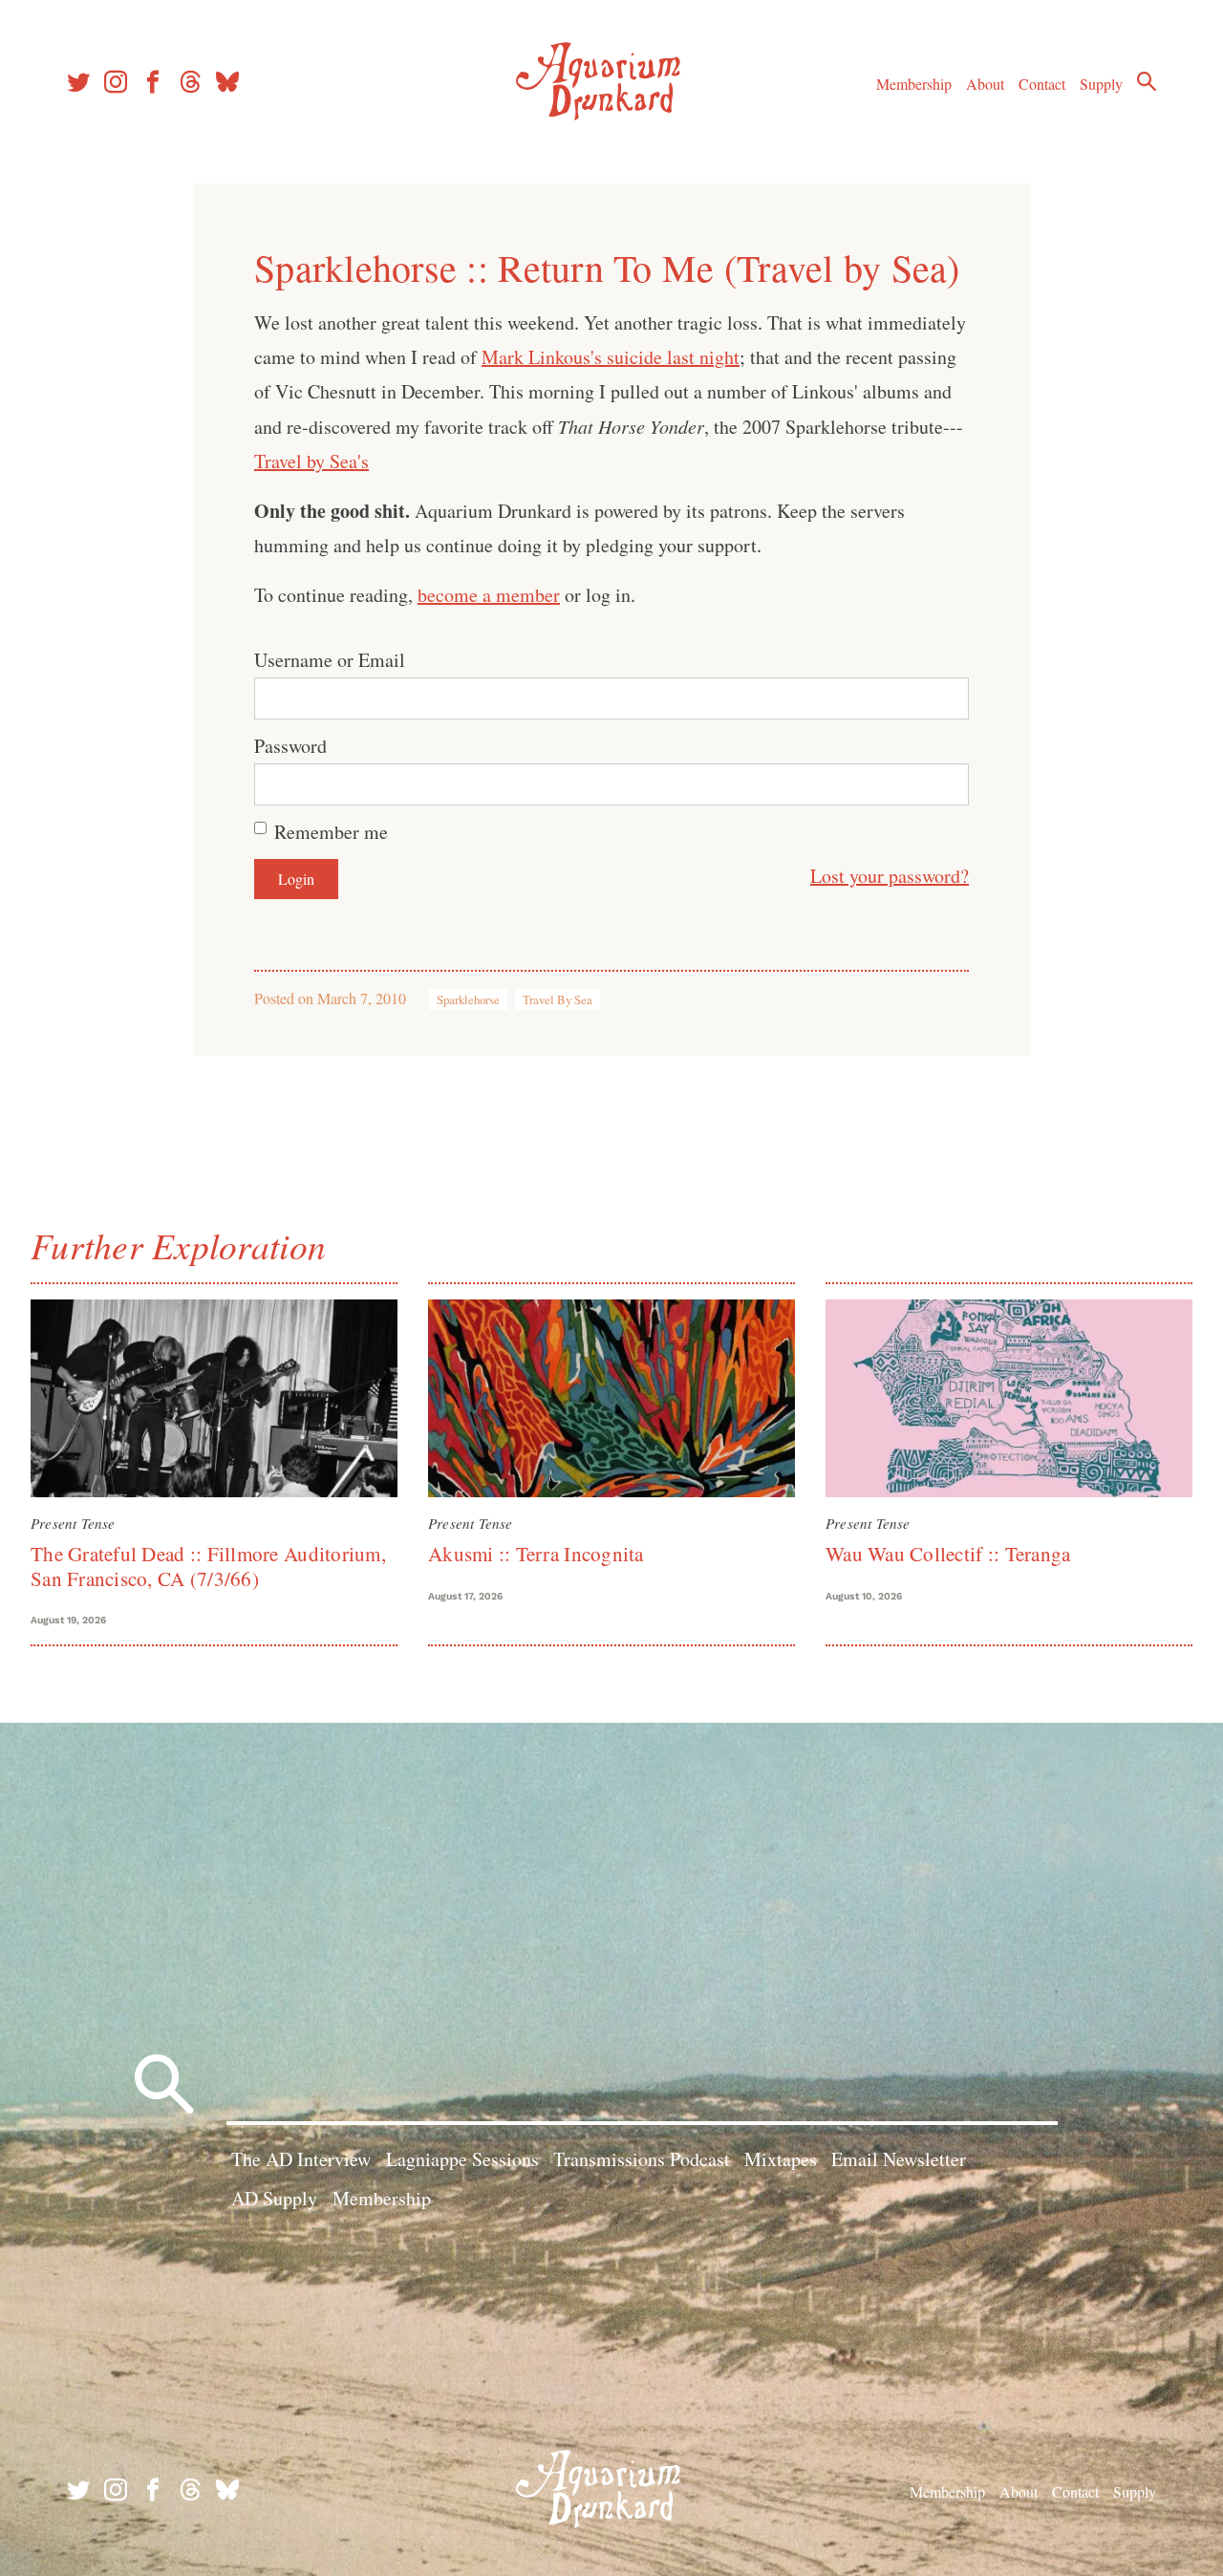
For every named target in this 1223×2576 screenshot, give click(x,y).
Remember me (331, 832)
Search (1147, 81)
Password (290, 746)
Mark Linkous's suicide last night (611, 357)
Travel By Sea (558, 999)
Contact (1042, 84)
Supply (1101, 84)
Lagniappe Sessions (462, 2159)
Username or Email (330, 660)
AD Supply (274, 2198)
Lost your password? (890, 876)
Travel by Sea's (311, 461)
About (985, 84)
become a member (489, 595)
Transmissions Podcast (642, 2159)
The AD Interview (301, 2159)
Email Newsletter (899, 2159)
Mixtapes (781, 2159)
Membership (914, 84)
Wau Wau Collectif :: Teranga (948, 1554)
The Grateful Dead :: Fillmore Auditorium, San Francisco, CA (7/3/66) (208, 1566)
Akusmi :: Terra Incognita (536, 1554)
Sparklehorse (468, 999)
